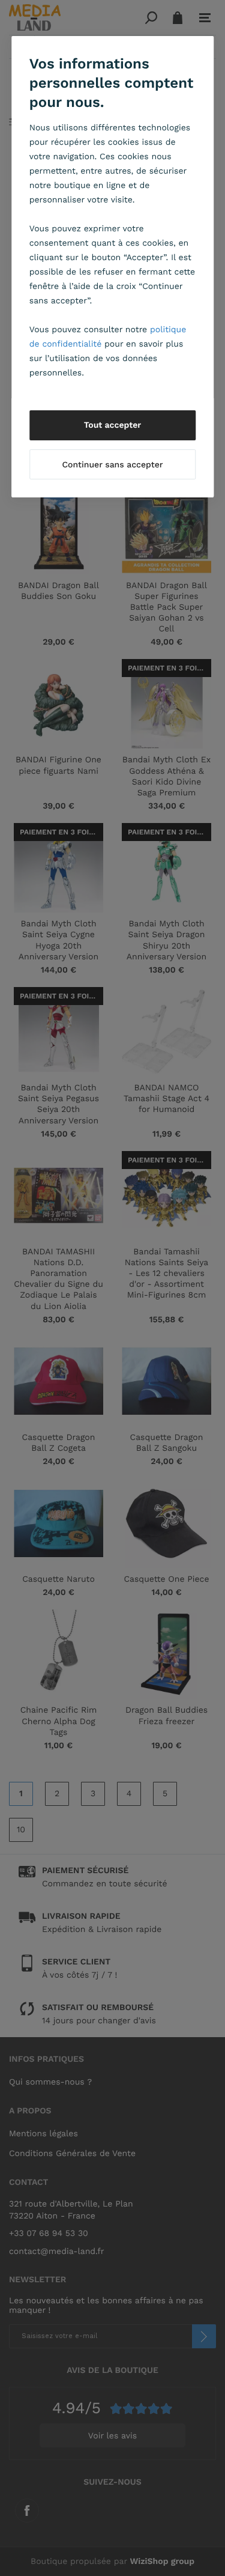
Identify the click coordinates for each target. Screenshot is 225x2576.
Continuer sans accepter (112, 465)
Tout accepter (113, 425)
